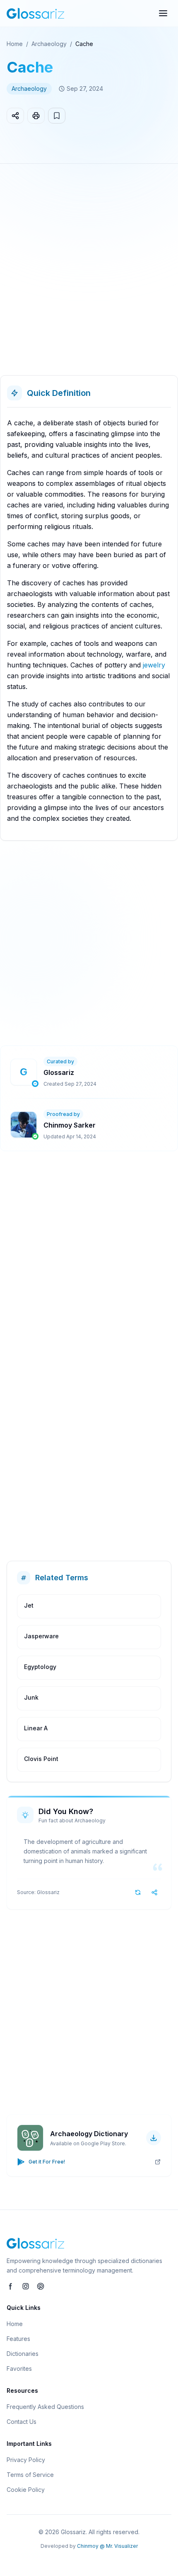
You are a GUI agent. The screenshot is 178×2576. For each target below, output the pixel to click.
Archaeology (49, 44)
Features (18, 2339)
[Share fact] (154, 1892)
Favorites (19, 2369)
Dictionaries (23, 2354)
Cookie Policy (26, 2490)
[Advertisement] (89, 273)
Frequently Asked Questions (45, 2407)
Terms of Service (30, 2475)
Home (15, 44)
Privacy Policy (26, 2460)
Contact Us (22, 2422)
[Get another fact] (138, 1892)
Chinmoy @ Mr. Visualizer (107, 2546)
